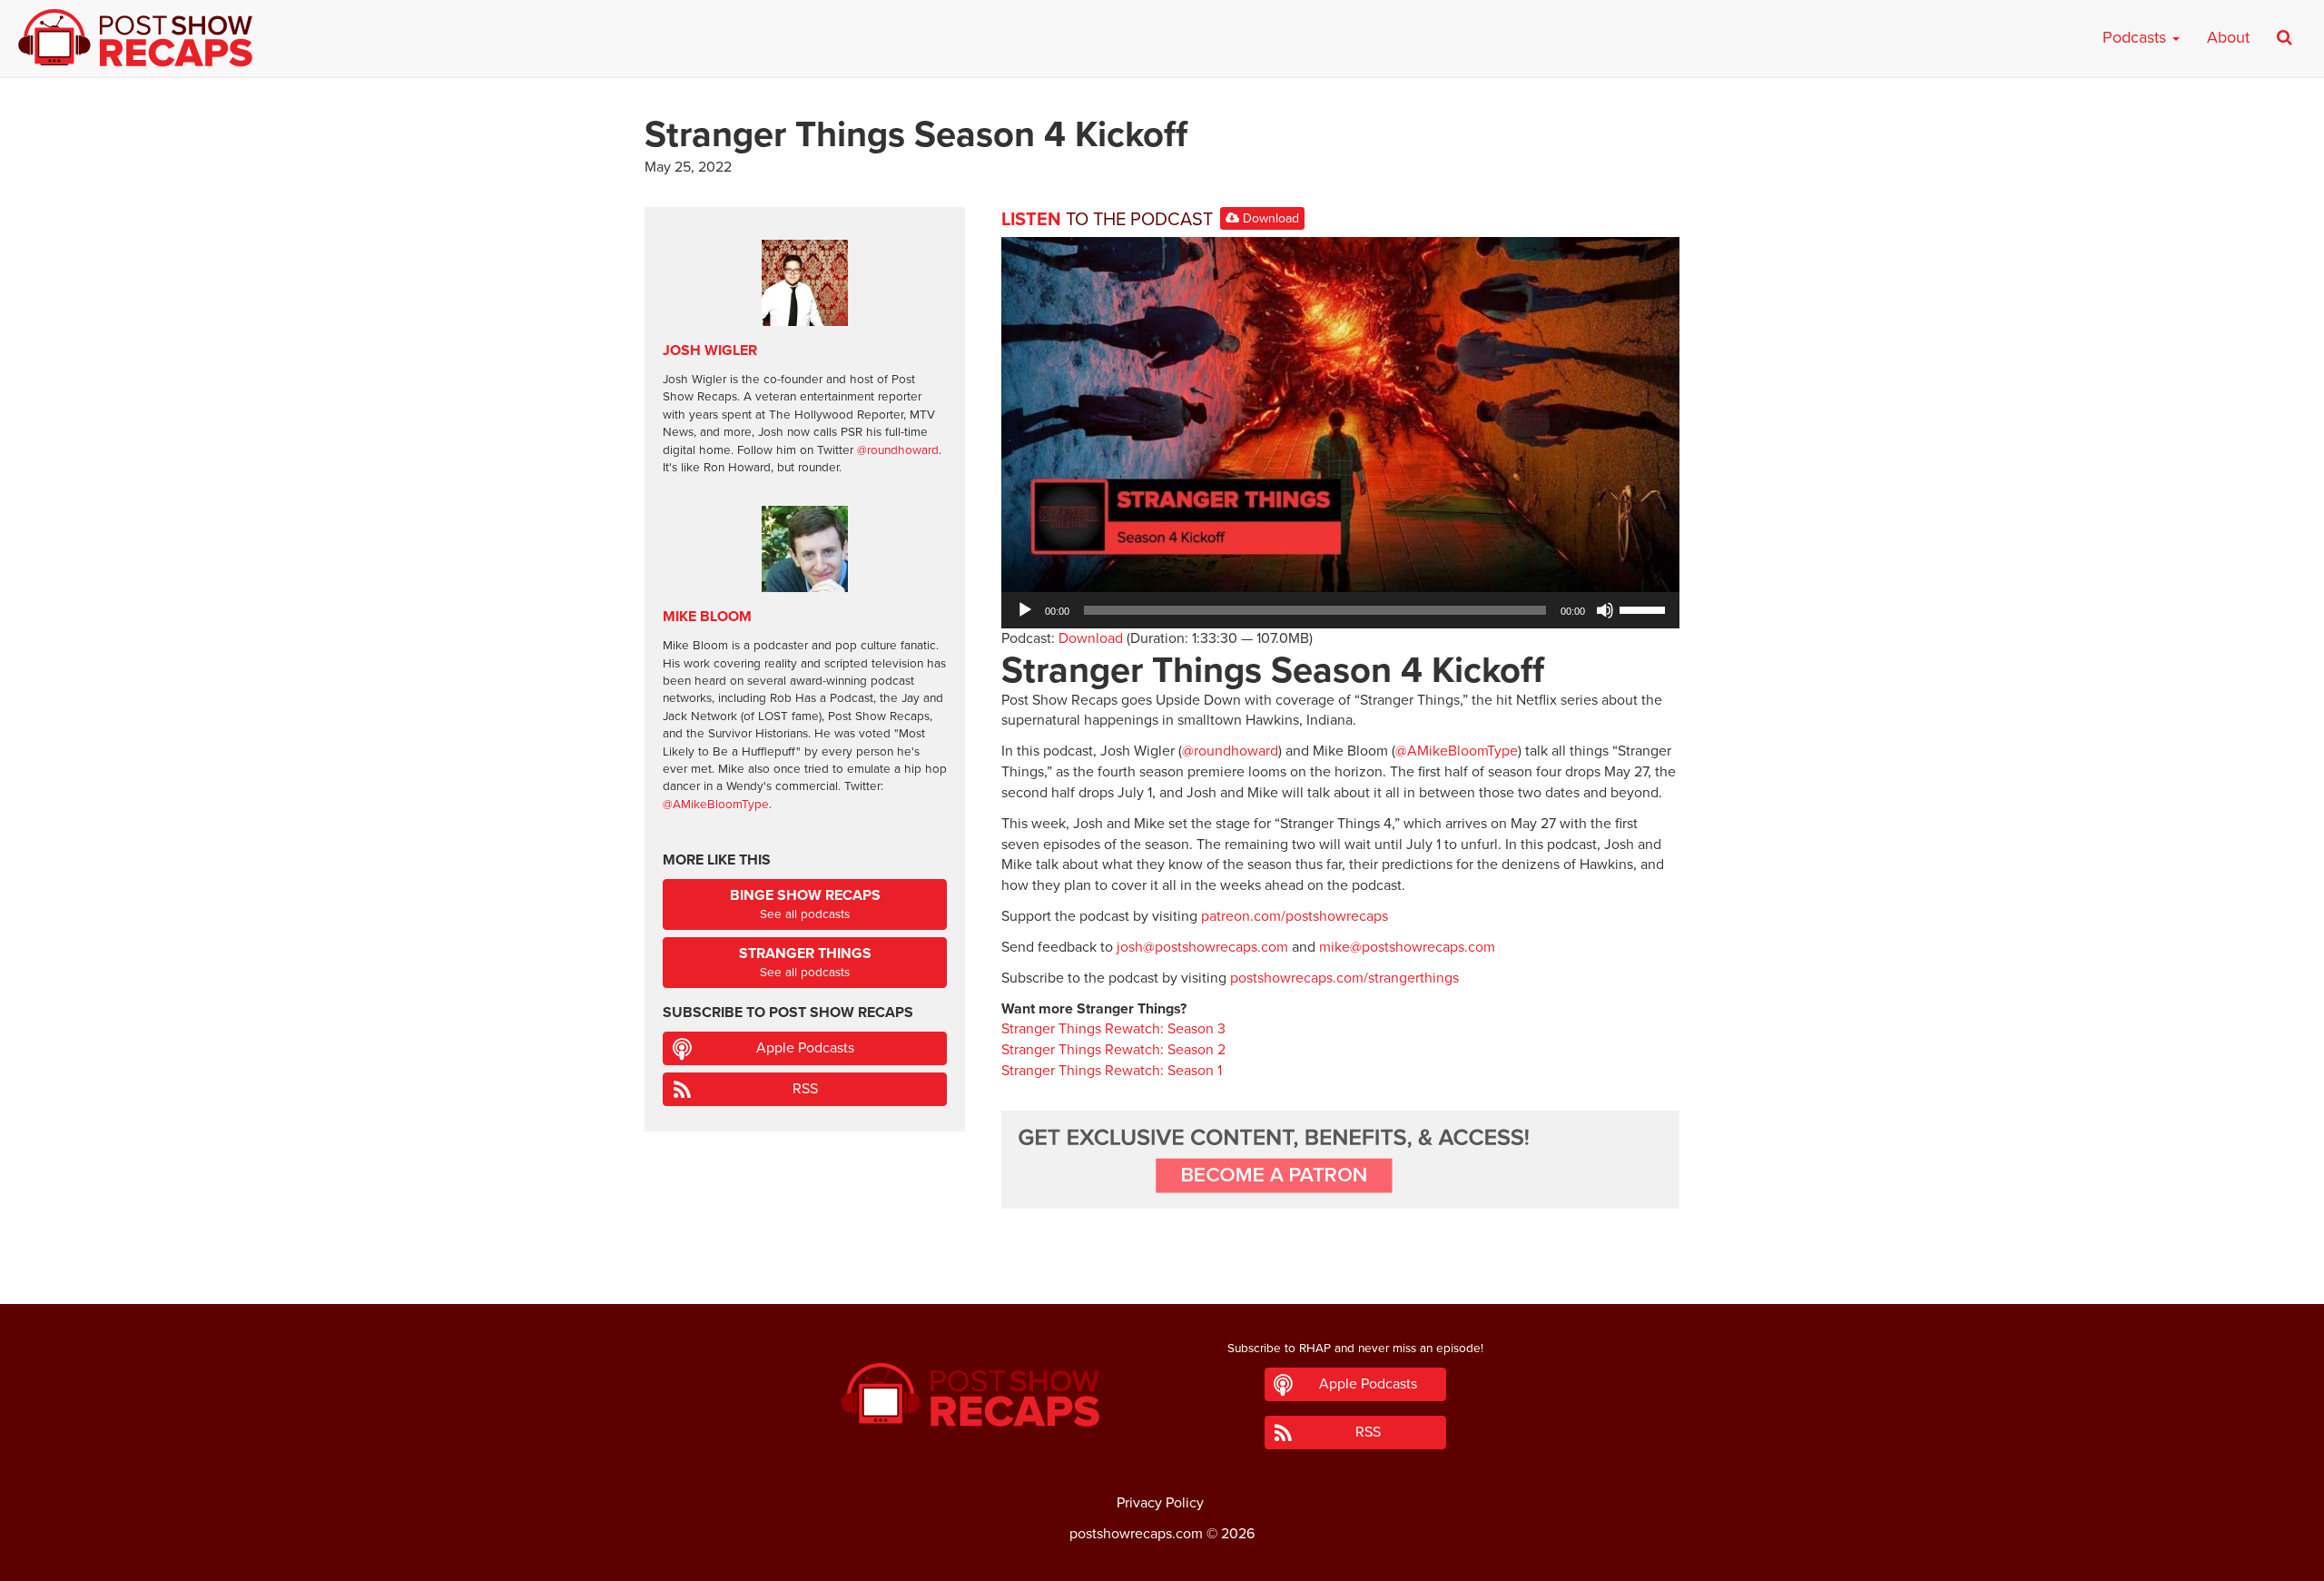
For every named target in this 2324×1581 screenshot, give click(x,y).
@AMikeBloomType (1457, 751)
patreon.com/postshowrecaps (1295, 916)
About (2228, 37)
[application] (1340, 610)
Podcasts (2137, 37)
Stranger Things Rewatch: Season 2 (1113, 1050)
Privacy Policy (1160, 1503)
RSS (805, 1089)
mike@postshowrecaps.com (1407, 947)
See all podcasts (805, 904)
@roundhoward (1230, 751)
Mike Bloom (707, 617)
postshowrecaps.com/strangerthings (1344, 978)
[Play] (1025, 610)
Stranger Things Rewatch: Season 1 (1112, 1071)
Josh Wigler (710, 351)
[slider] (1645, 608)
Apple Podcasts (805, 1048)
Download (1269, 218)
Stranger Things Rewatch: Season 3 (1113, 1029)
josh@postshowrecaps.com (1202, 947)
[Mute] (1605, 610)
